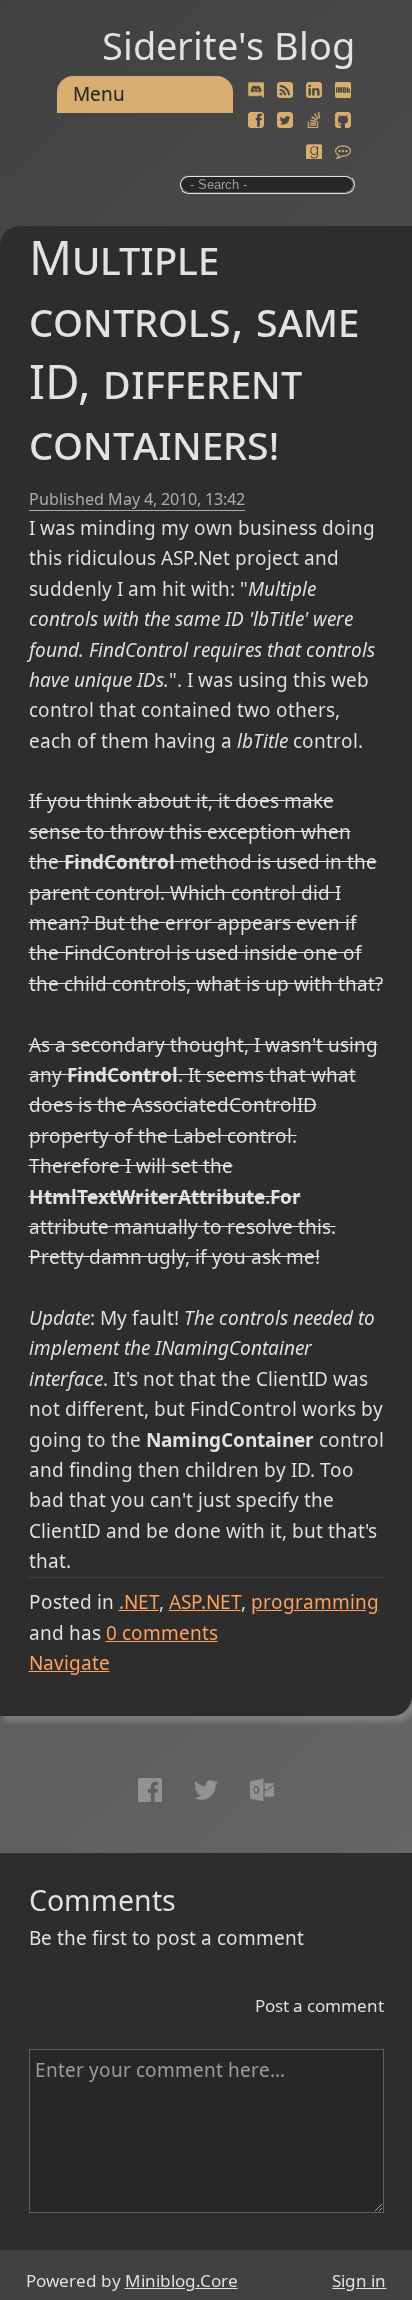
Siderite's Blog (228, 45)
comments (162, 1633)
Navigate (69, 1663)
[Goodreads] (314, 152)
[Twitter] (285, 121)
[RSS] (285, 91)
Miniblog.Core (181, 2280)
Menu (99, 94)
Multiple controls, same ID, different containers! (194, 349)
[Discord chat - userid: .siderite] (256, 91)
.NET (139, 1602)
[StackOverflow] (314, 121)
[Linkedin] (314, 91)
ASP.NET (205, 1602)
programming (315, 1602)
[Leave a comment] (343, 152)
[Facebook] (256, 121)
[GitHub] (343, 121)
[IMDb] (343, 91)
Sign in (359, 2280)
